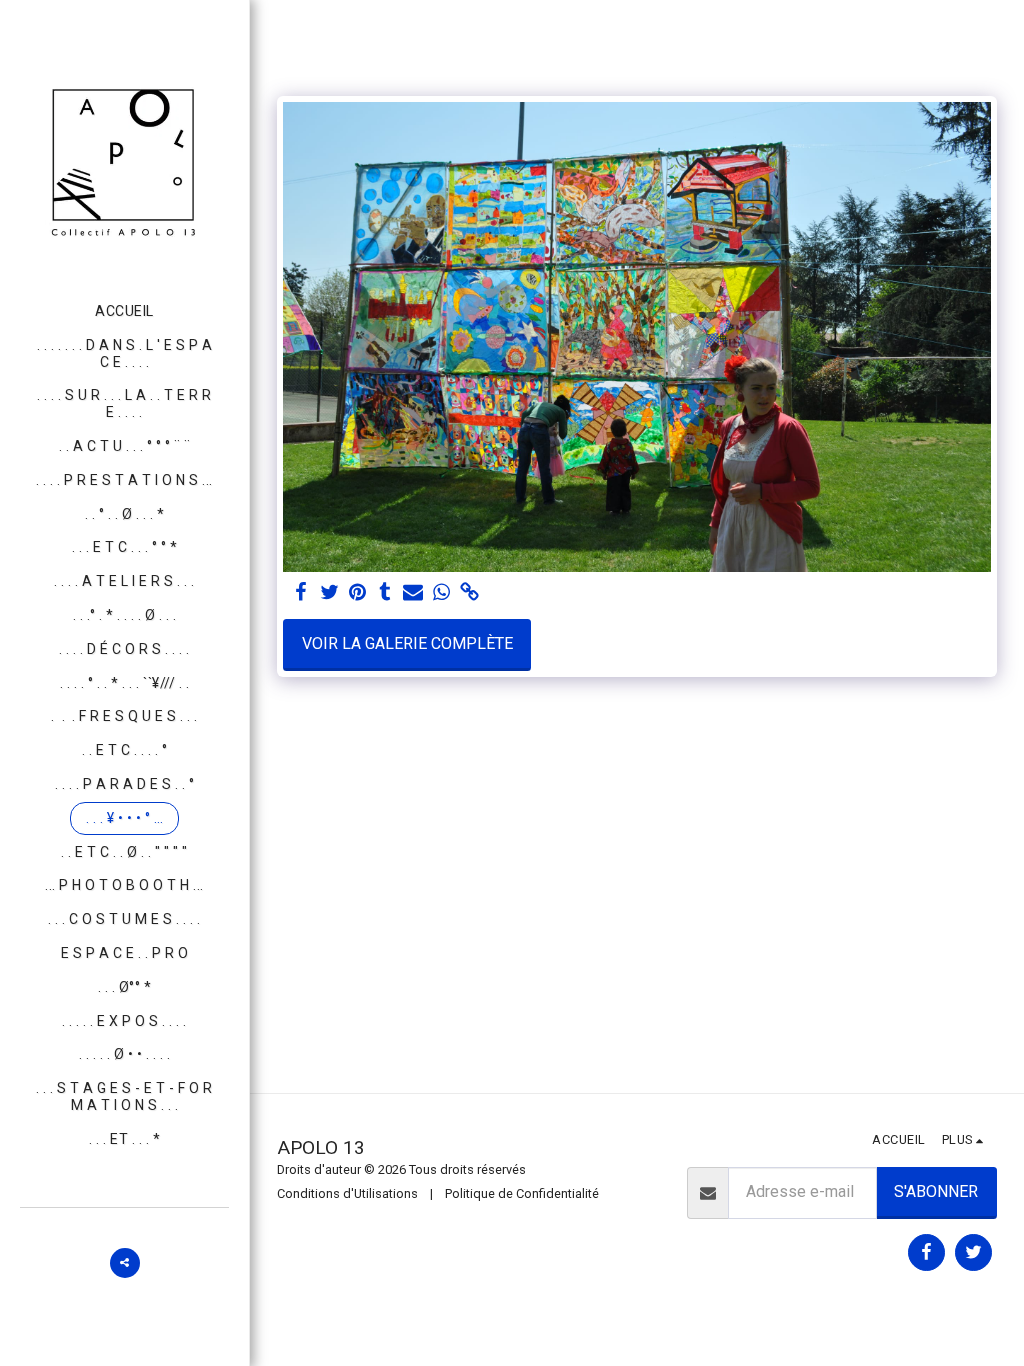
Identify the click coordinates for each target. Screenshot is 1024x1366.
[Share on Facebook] (301, 593)
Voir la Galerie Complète (407, 643)
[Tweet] (329, 593)
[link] (469, 593)
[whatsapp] (441, 593)
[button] (125, 1263)
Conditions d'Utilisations (347, 1193)
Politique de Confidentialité (522, 1193)
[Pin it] (357, 593)
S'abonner (936, 1191)
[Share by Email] (413, 593)
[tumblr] (385, 593)
